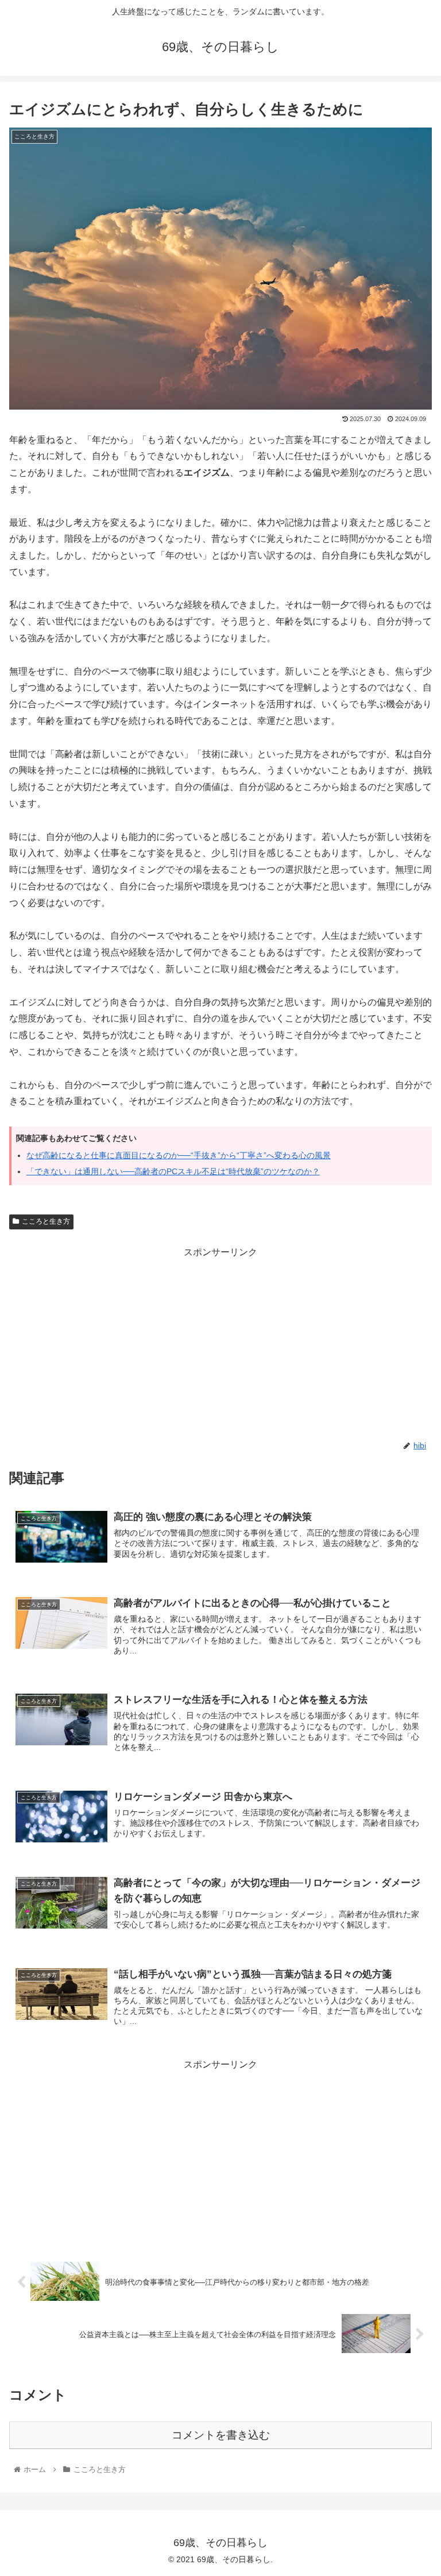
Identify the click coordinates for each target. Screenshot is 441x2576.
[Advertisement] (220, 1341)
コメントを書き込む (221, 2435)
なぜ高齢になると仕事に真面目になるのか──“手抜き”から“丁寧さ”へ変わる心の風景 (179, 1155)
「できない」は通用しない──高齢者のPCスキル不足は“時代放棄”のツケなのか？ (173, 1171)
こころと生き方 (46, 1221)
